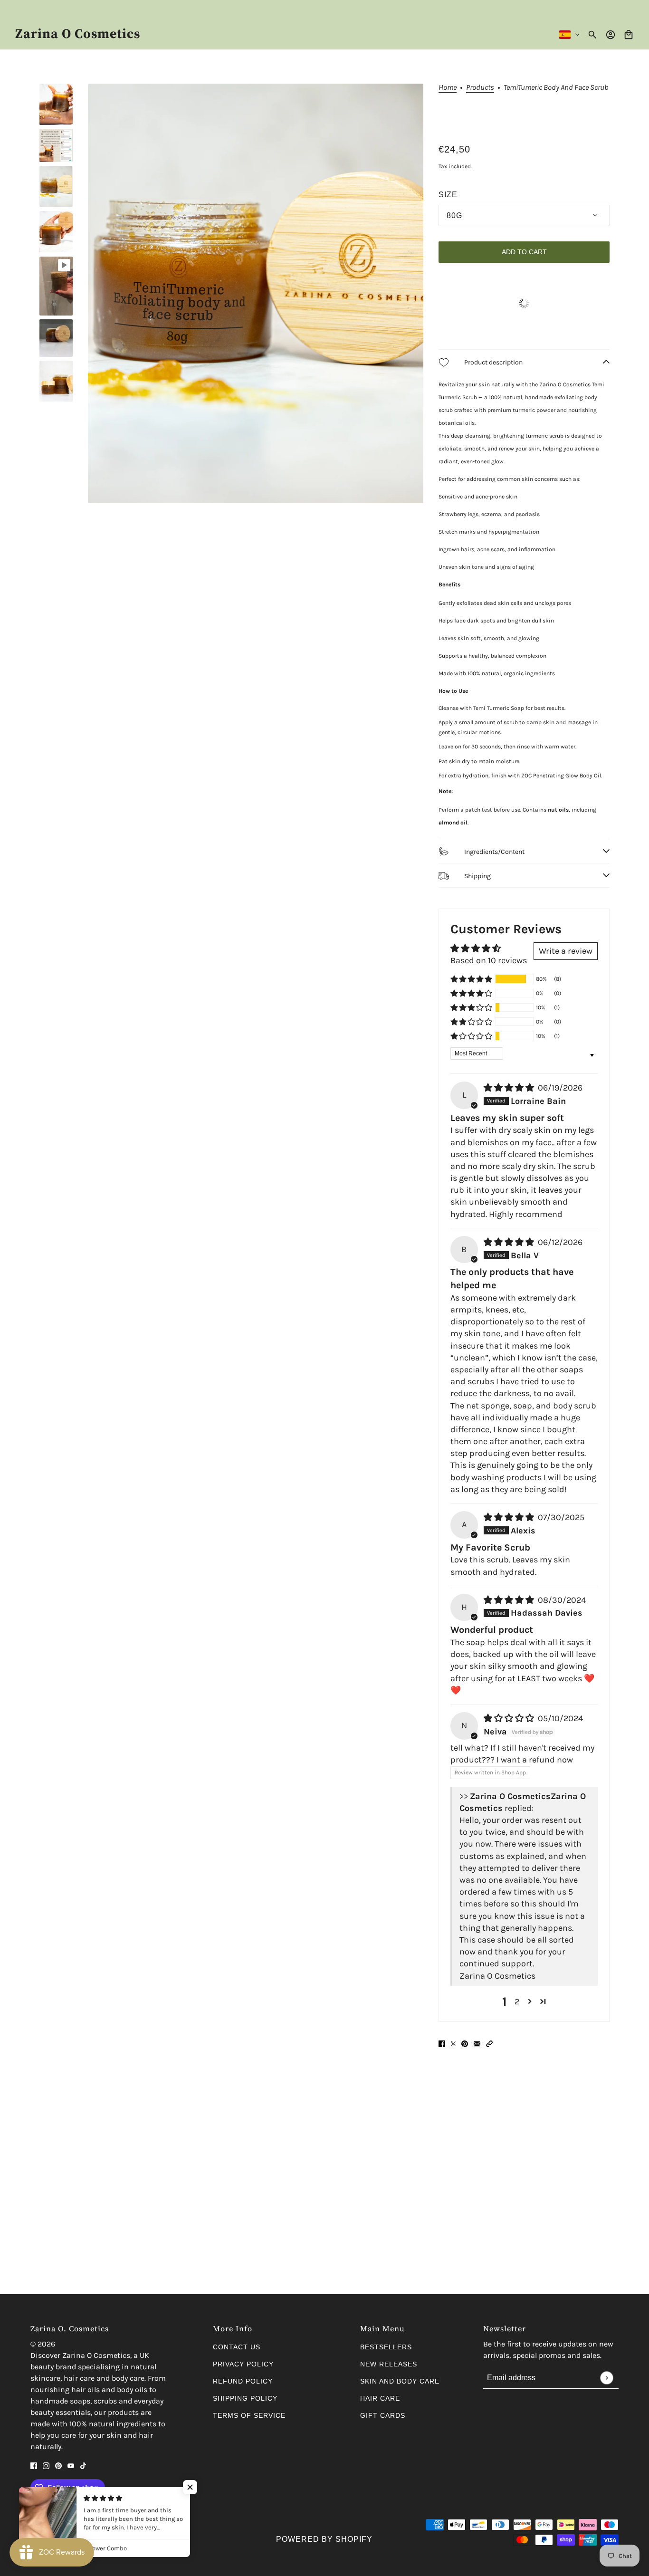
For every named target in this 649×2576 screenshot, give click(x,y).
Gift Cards (383, 2415)
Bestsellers (386, 2347)
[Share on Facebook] (442, 2044)
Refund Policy (243, 2381)
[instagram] (46, 2465)
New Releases (389, 2364)
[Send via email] (477, 2044)
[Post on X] (453, 2044)
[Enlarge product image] (256, 293)
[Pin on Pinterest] (465, 2044)
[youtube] (71, 2465)
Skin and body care (400, 2381)
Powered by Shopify (324, 2539)
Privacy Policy (243, 2364)
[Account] (611, 35)
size (448, 195)
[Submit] (606, 2378)
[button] (471, 979)
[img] (510, 1088)
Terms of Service (249, 2415)
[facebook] (34, 2465)
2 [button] (517, 2001)
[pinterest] (58, 2465)
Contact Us (237, 2347)
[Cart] (629, 35)
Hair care (380, 2398)
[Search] (592, 35)
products (480, 88)
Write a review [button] (566, 951)
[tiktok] (83, 2465)
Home (448, 88)
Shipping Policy (245, 2398)
